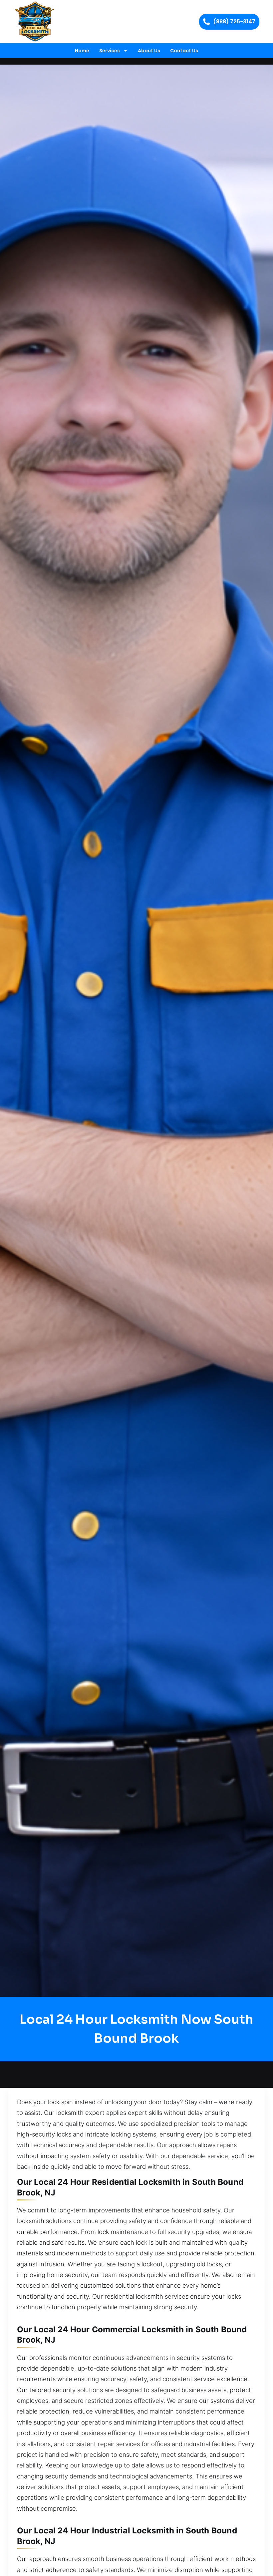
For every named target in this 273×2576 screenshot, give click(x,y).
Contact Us (184, 51)
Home (82, 51)
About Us (149, 51)
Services (110, 51)
